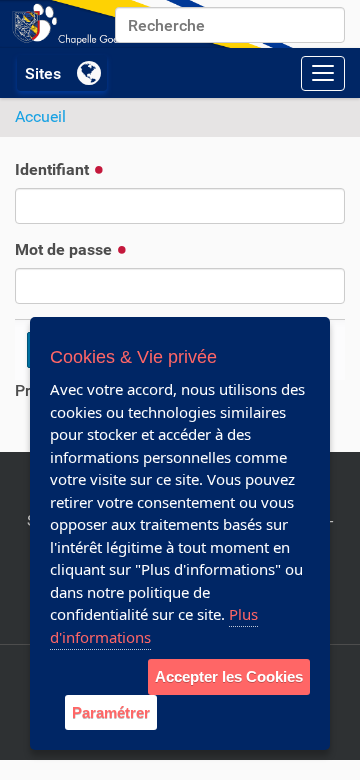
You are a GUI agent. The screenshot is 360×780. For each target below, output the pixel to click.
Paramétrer (111, 712)
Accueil (40, 116)
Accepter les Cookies (229, 676)
